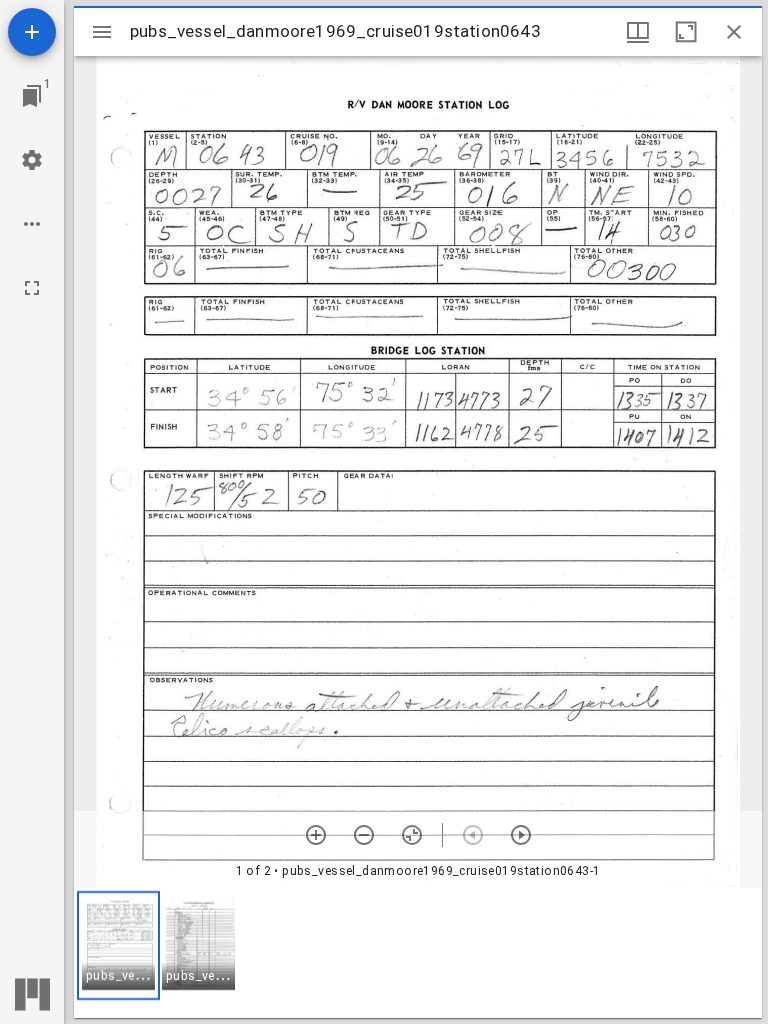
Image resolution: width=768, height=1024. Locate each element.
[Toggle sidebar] (102, 32)
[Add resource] (32, 32)
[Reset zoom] (412, 835)
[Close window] (734, 32)
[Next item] (521, 835)
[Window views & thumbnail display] (638, 32)
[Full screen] (32, 288)
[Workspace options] (32, 224)
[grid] (418, 953)
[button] (118, 945)
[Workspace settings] (32, 160)
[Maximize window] (686, 32)
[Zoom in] (316, 835)
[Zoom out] (364, 835)
